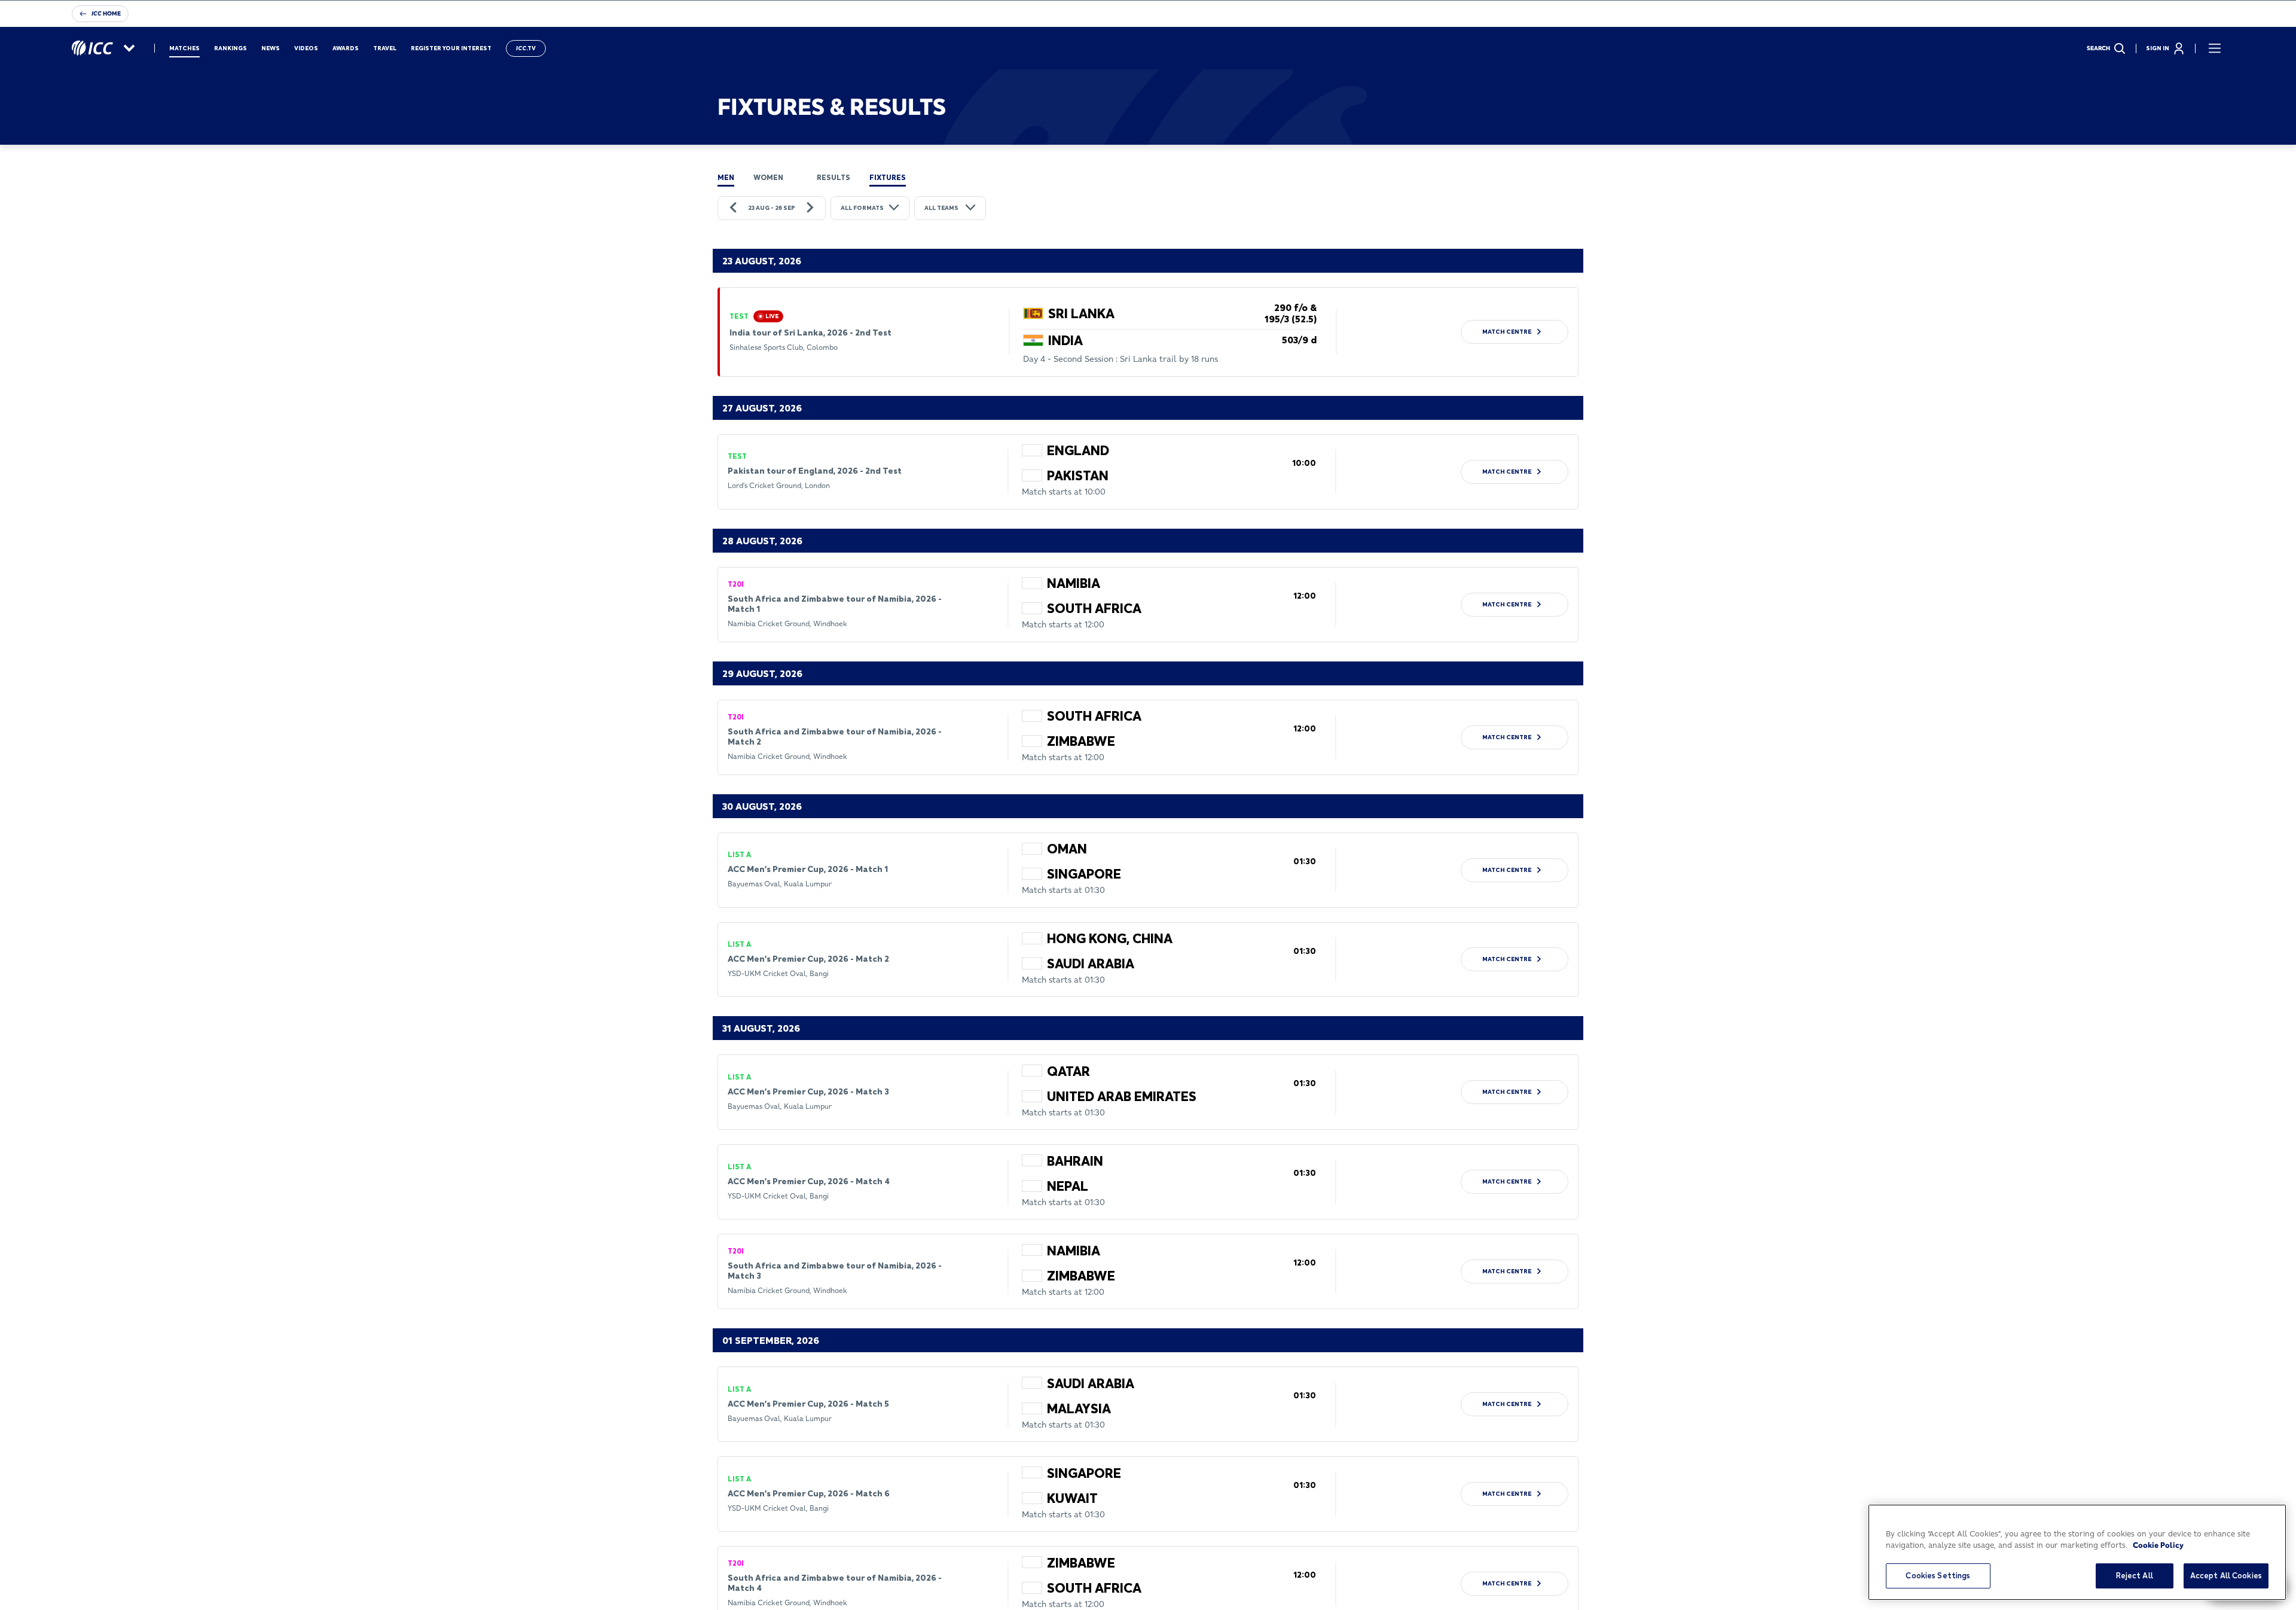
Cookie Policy (2158, 1545)
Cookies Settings (1938, 1575)
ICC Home (106, 13)
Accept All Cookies (2226, 1575)
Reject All (2135, 1575)
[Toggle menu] (2215, 48)
